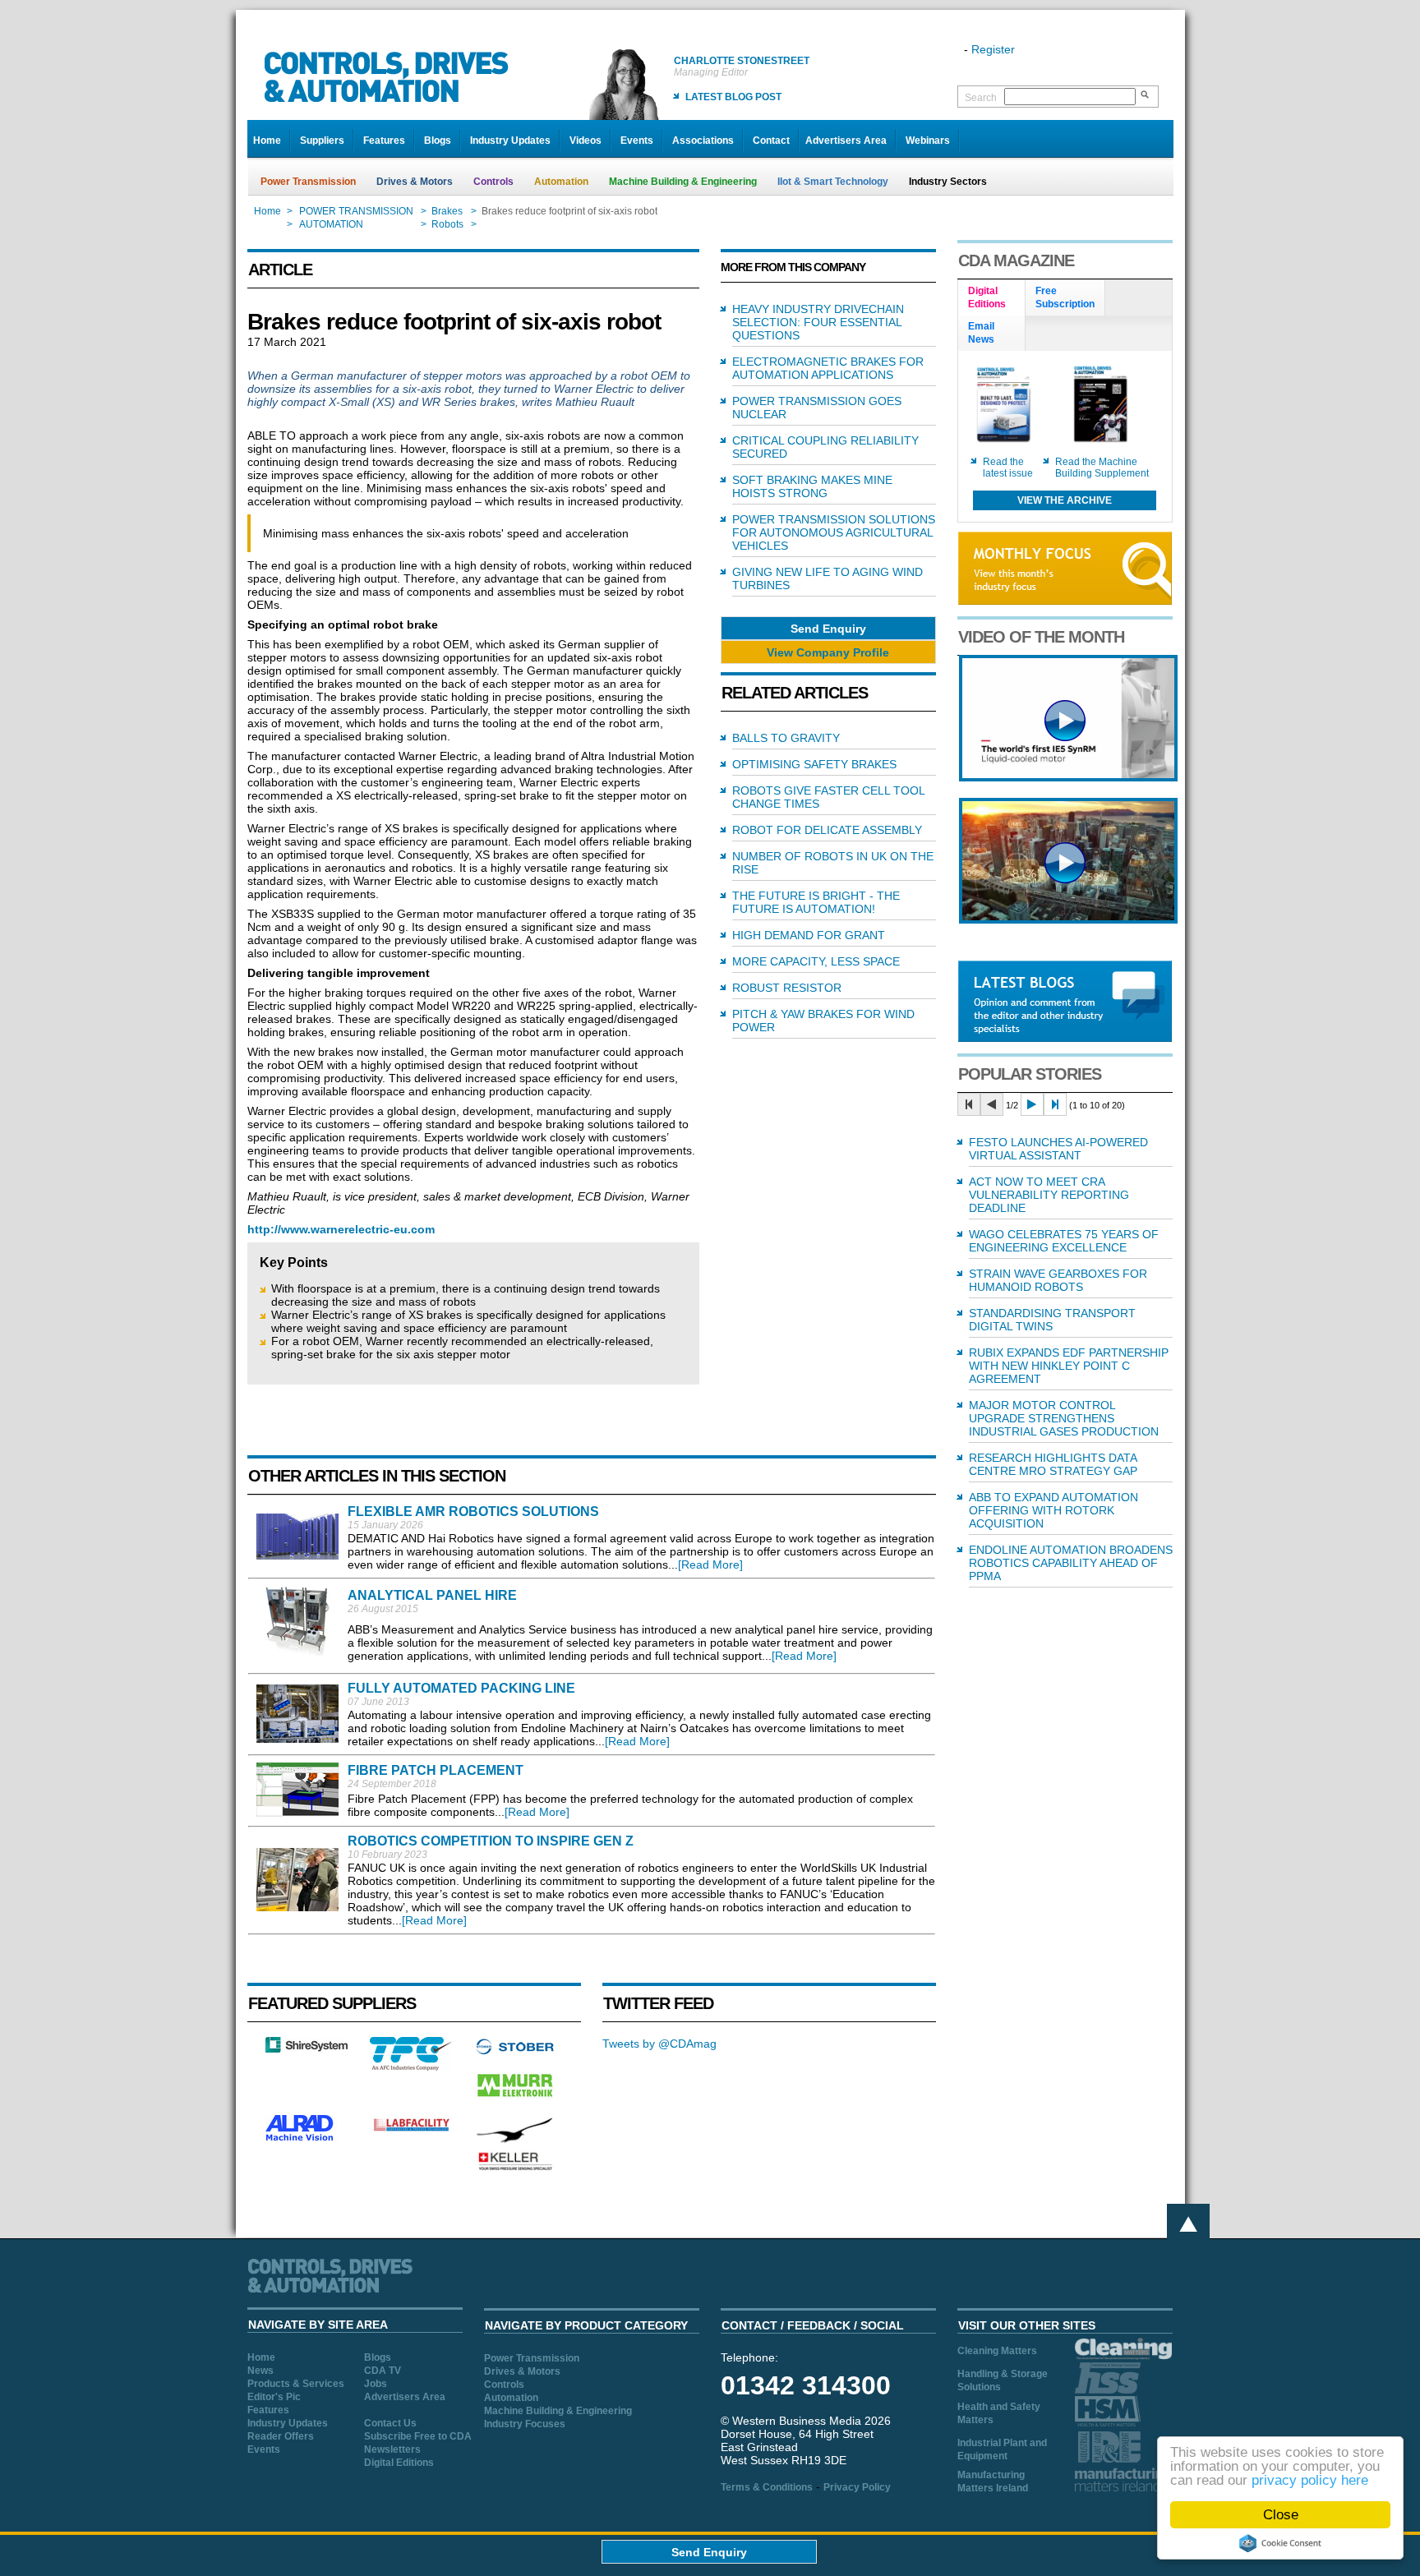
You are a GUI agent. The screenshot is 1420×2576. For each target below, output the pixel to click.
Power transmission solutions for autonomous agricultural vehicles (834, 532)
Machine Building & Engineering (683, 182)
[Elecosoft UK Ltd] (307, 2048)
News (260, 2371)
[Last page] (1055, 1104)
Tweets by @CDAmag (659, 2044)
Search (981, 98)
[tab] (992, 298)
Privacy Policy (857, 2487)
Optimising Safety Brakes (814, 764)
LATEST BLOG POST (733, 97)
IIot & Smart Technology (833, 182)
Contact (771, 141)
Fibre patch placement (436, 1770)
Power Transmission (308, 182)
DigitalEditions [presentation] (987, 297)
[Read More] (710, 1564)
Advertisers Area (846, 141)
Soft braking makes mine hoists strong (812, 486)
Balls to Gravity (786, 738)
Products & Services (296, 2384)
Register (993, 49)
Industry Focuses (525, 2424)
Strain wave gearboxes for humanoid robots (1058, 1280)
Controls (493, 182)
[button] (828, 628)
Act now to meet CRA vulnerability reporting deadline (1049, 1195)
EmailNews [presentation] (981, 333)
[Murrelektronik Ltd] (515, 2100)
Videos (586, 141)
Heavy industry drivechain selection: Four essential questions (818, 322)
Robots (447, 224)
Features (384, 141)
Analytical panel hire (432, 1595)
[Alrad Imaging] (307, 2139)
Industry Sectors (948, 182)
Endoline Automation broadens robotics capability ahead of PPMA (1071, 1563)
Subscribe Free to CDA (418, 2436)
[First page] (969, 1104)
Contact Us (390, 2423)
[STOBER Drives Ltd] (515, 2052)
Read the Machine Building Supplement (1102, 468)
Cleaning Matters (997, 2351)
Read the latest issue (1008, 468)
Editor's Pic (274, 2397)
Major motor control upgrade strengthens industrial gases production (1064, 1418)
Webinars (928, 141)
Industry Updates (510, 141)
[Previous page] (992, 1104)
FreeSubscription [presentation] (1065, 297)
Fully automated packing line (461, 1688)
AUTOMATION (331, 224)
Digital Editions (399, 2463)
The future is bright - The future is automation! (816, 902)
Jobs (376, 2384)
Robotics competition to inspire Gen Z (491, 1841)
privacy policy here (1310, 2480)
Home (267, 141)
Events (637, 141)
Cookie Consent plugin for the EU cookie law (1280, 2543)
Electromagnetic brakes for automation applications (828, 368)
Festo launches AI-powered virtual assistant (1058, 1149)
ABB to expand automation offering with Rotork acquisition (1053, 1510)
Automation (561, 182)
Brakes (447, 211)
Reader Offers (281, 2436)
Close (1281, 2515)
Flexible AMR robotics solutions (473, 1511)
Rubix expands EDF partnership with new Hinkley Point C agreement (1069, 1366)
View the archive (1065, 500)
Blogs (438, 141)
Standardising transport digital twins (1052, 1320)
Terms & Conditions (767, 2487)
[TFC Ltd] (411, 2067)
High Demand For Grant (809, 935)
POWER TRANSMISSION (356, 211)
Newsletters (392, 2449)
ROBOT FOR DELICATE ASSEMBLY (827, 830)
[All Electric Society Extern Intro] (1068, 919)
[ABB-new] (1068, 777)
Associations (703, 141)
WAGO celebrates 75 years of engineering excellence (1064, 1241)
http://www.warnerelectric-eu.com (341, 1229)
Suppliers (322, 141)
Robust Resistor (787, 988)
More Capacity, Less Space (816, 961)
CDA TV (383, 2371)
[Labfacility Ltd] (411, 2131)
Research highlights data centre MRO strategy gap (1053, 1464)
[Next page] (1032, 1104)
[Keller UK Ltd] (515, 2168)
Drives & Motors (415, 182)
